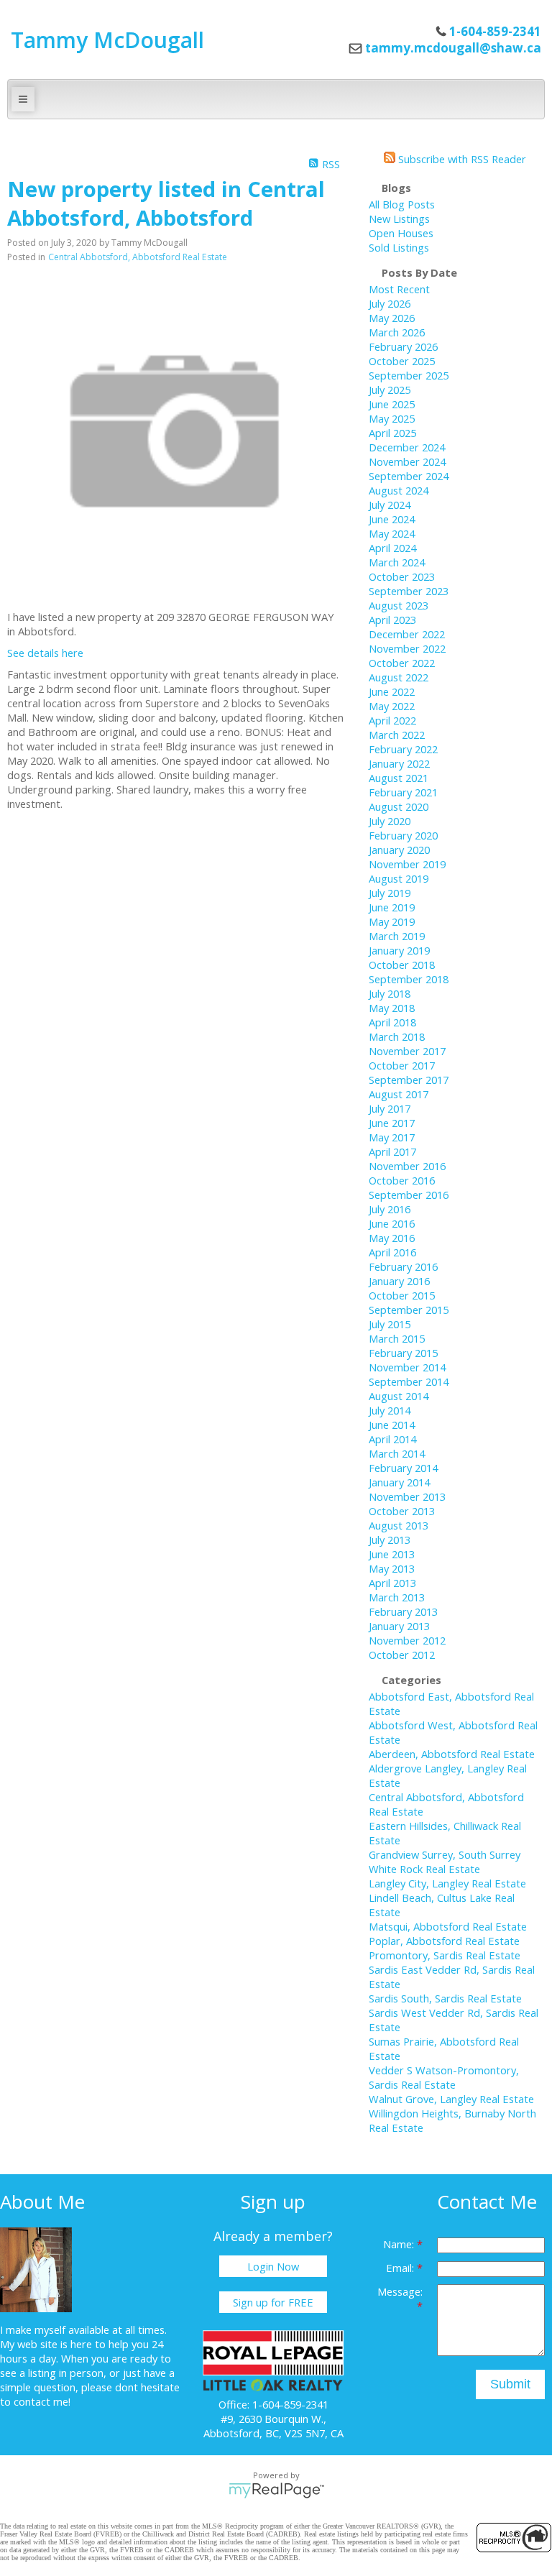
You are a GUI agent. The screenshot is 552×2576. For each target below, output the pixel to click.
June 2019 (392, 907)
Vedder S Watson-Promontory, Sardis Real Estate (444, 2077)
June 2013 (392, 1554)
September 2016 (409, 1195)
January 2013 (399, 1626)
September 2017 (409, 1080)
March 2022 (397, 735)
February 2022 (403, 749)
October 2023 (402, 576)
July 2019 (390, 893)
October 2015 (402, 1295)
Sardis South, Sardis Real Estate (445, 1998)
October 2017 (402, 1065)
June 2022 (392, 691)
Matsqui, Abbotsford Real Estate (448, 1926)
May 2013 (392, 1568)
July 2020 (390, 821)
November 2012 (407, 1640)
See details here (45, 653)
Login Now (273, 2266)
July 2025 (390, 390)
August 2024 (399, 490)
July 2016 (390, 1209)
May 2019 (392, 921)
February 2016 (403, 1266)
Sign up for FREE (273, 2302)
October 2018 (402, 965)
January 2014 (399, 1482)
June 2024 (392, 519)
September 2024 (409, 476)
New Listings (399, 218)
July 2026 (390, 303)
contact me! (42, 2401)
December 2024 (407, 447)
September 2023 (409, 591)
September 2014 (409, 1381)
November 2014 (407, 1367)
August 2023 (399, 605)
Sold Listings (399, 247)
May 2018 (392, 1008)
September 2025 (409, 375)
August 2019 (399, 878)
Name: (400, 2244)
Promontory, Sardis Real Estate (445, 1955)
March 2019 (397, 936)
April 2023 (392, 620)
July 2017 (390, 1108)
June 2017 (392, 1123)
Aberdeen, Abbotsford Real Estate (452, 1754)
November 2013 (407, 1496)
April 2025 (392, 433)
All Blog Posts (402, 204)
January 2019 (399, 950)
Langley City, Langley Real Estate (447, 1883)
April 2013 (392, 1583)
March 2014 (397, 1453)
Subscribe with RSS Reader (461, 159)
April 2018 (392, 1022)
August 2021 (399, 778)
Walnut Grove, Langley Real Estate (451, 2099)
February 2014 (403, 1468)
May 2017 (392, 1137)
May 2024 (392, 533)
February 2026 (403, 346)
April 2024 (392, 548)
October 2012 (402, 1655)
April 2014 (392, 1439)
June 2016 (392, 1223)
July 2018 (390, 993)
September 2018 (409, 979)
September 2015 (409, 1310)
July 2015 (390, 1324)
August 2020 (399, 806)
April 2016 (392, 1252)
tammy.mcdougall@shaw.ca (453, 48)
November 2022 (407, 648)
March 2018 (397, 1036)
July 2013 (390, 1540)
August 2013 (399, 1525)
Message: (400, 2291)
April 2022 (392, 720)
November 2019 (407, 864)
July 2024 (390, 505)
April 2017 (392, 1151)
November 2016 (407, 1166)
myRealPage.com (276, 2490)
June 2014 (392, 1425)
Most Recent (399, 289)
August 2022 (399, 677)
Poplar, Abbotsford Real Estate (444, 1941)
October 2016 (402, 1180)
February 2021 (403, 792)
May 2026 (392, 318)
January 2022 (399, 763)
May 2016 (392, 1238)
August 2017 (399, 1094)
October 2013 (402, 1511)
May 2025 (392, 418)
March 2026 (397, 332)
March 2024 (397, 562)
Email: (401, 2268)
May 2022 (392, 706)
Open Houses (401, 233)
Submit (510, 2384)
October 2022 (402, 663)
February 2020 (403, 835)
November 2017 (407, 1051)
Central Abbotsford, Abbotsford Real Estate (138, 257)
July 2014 (390, 1410)
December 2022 (407, 634)
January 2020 (399, 850)
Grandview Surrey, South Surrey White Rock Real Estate (445, 1862)
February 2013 (403, 1611)
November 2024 (407, 461)
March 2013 (397, 1597)
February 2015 (403, 1353)
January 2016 (399, 1281)
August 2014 (399, 1396)
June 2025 (392, 404)
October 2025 (402, 361)
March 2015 (397, 1338)
